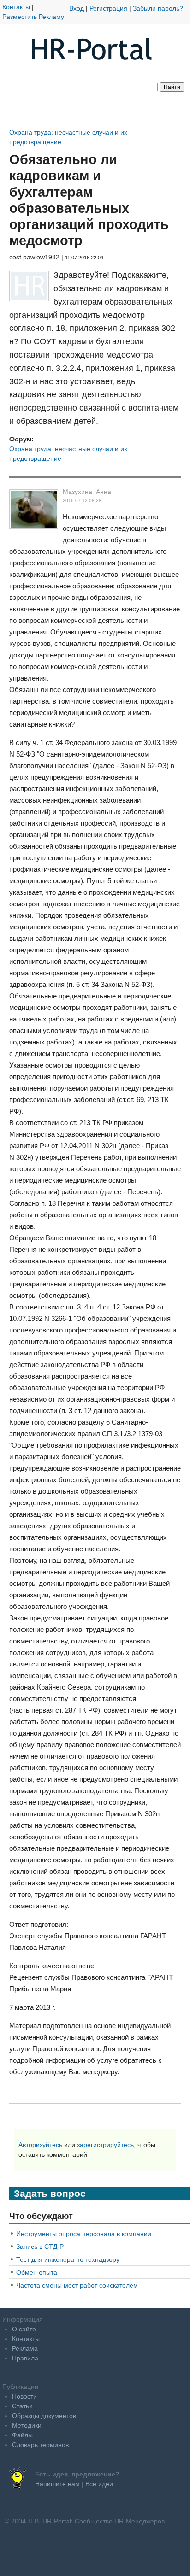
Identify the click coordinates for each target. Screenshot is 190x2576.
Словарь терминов (40, 2445)
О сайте (24, 2329)
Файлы (22, 2435)
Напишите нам (57, 2484)
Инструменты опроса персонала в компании (84, 2234)
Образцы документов (44, 2416)
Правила (25, 2358)
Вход (77, 8)
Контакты (16, 7)
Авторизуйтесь (40, 2145)
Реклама (25, 2348)
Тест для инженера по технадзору (68, 2259)
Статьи (22, 2406)
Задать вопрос (50, 2193)
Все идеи (99, 2484)
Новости (24, 2396)
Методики (27, 2425)
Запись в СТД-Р (40, 2247)
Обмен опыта (37, 2272)
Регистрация (108, 8)
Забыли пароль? (158, 8)
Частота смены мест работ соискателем (77, 2285)
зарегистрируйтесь (105, 2145)
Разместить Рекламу (33, 17)
